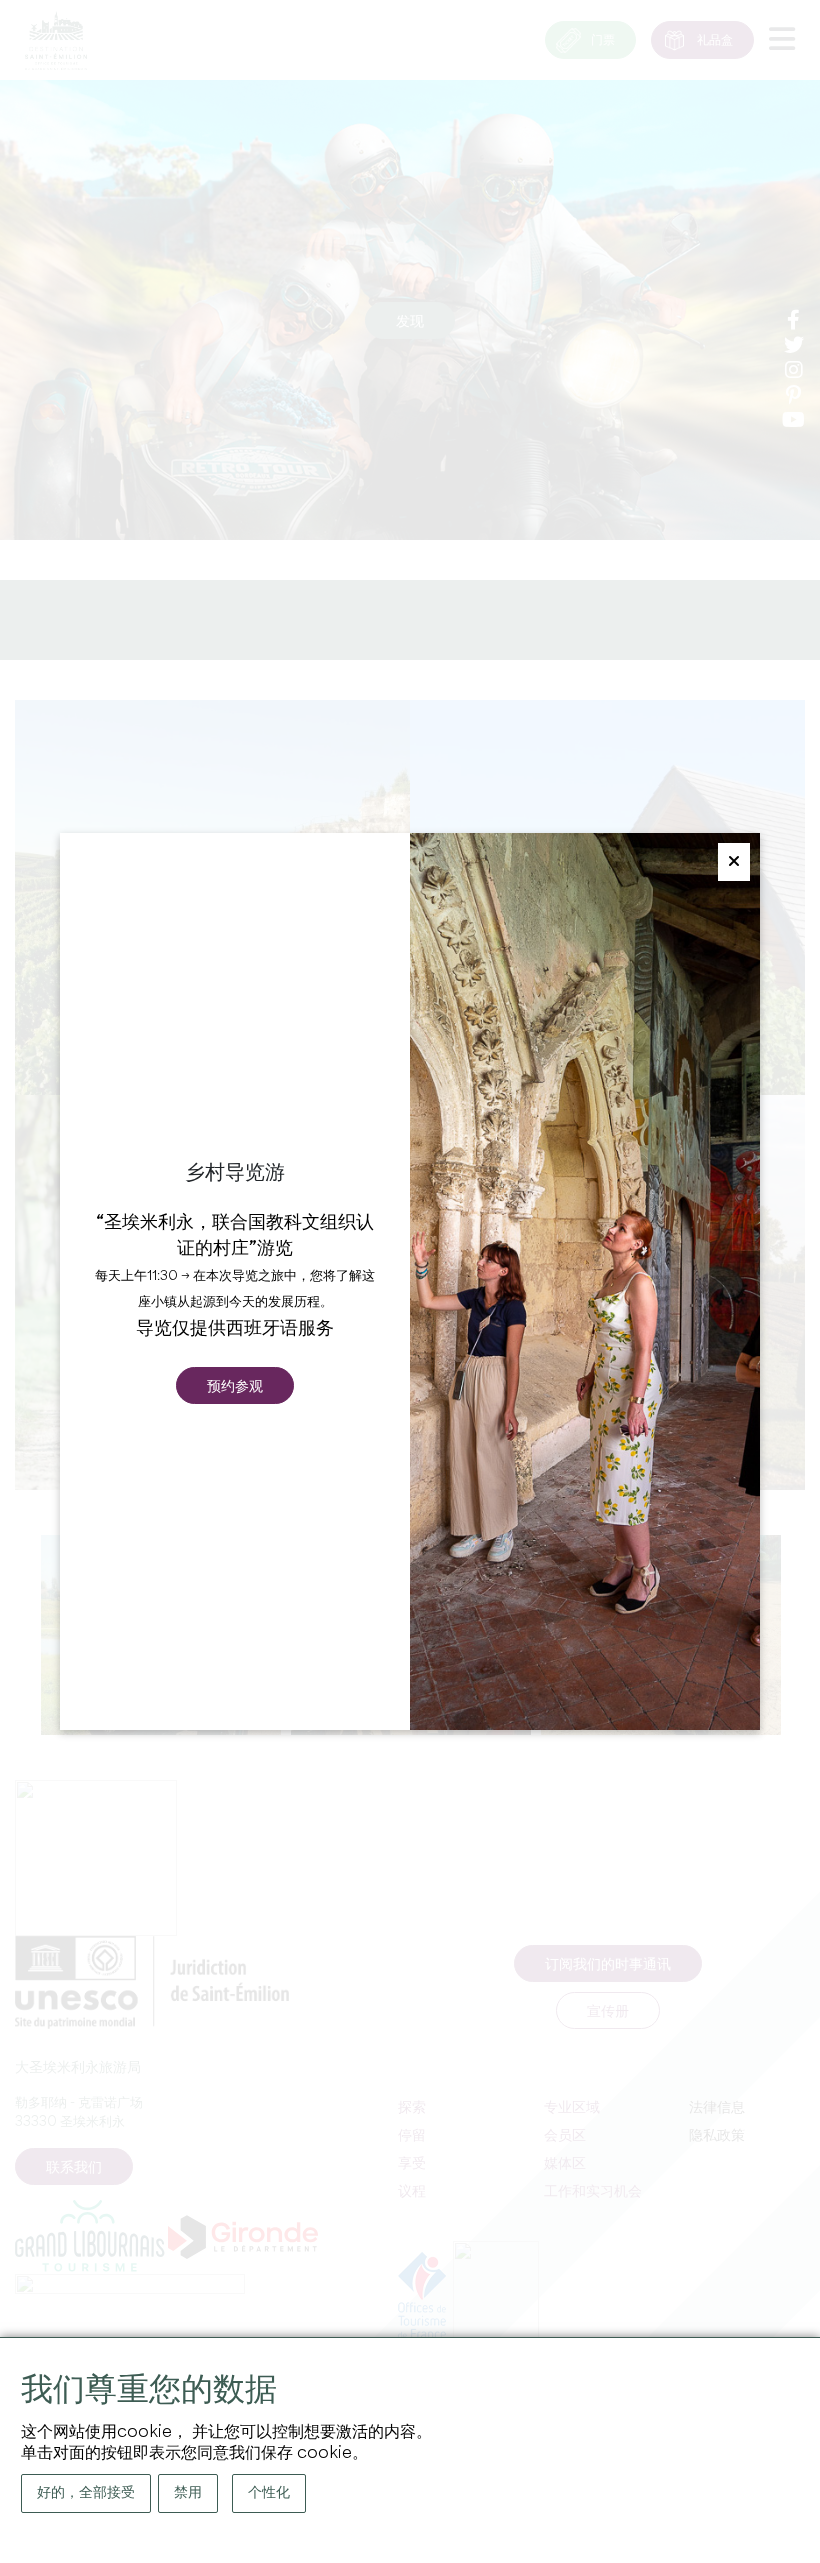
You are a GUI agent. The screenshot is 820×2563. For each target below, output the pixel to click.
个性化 (269, 2493)
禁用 (188, 2493)
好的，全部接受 (86, 2493)
